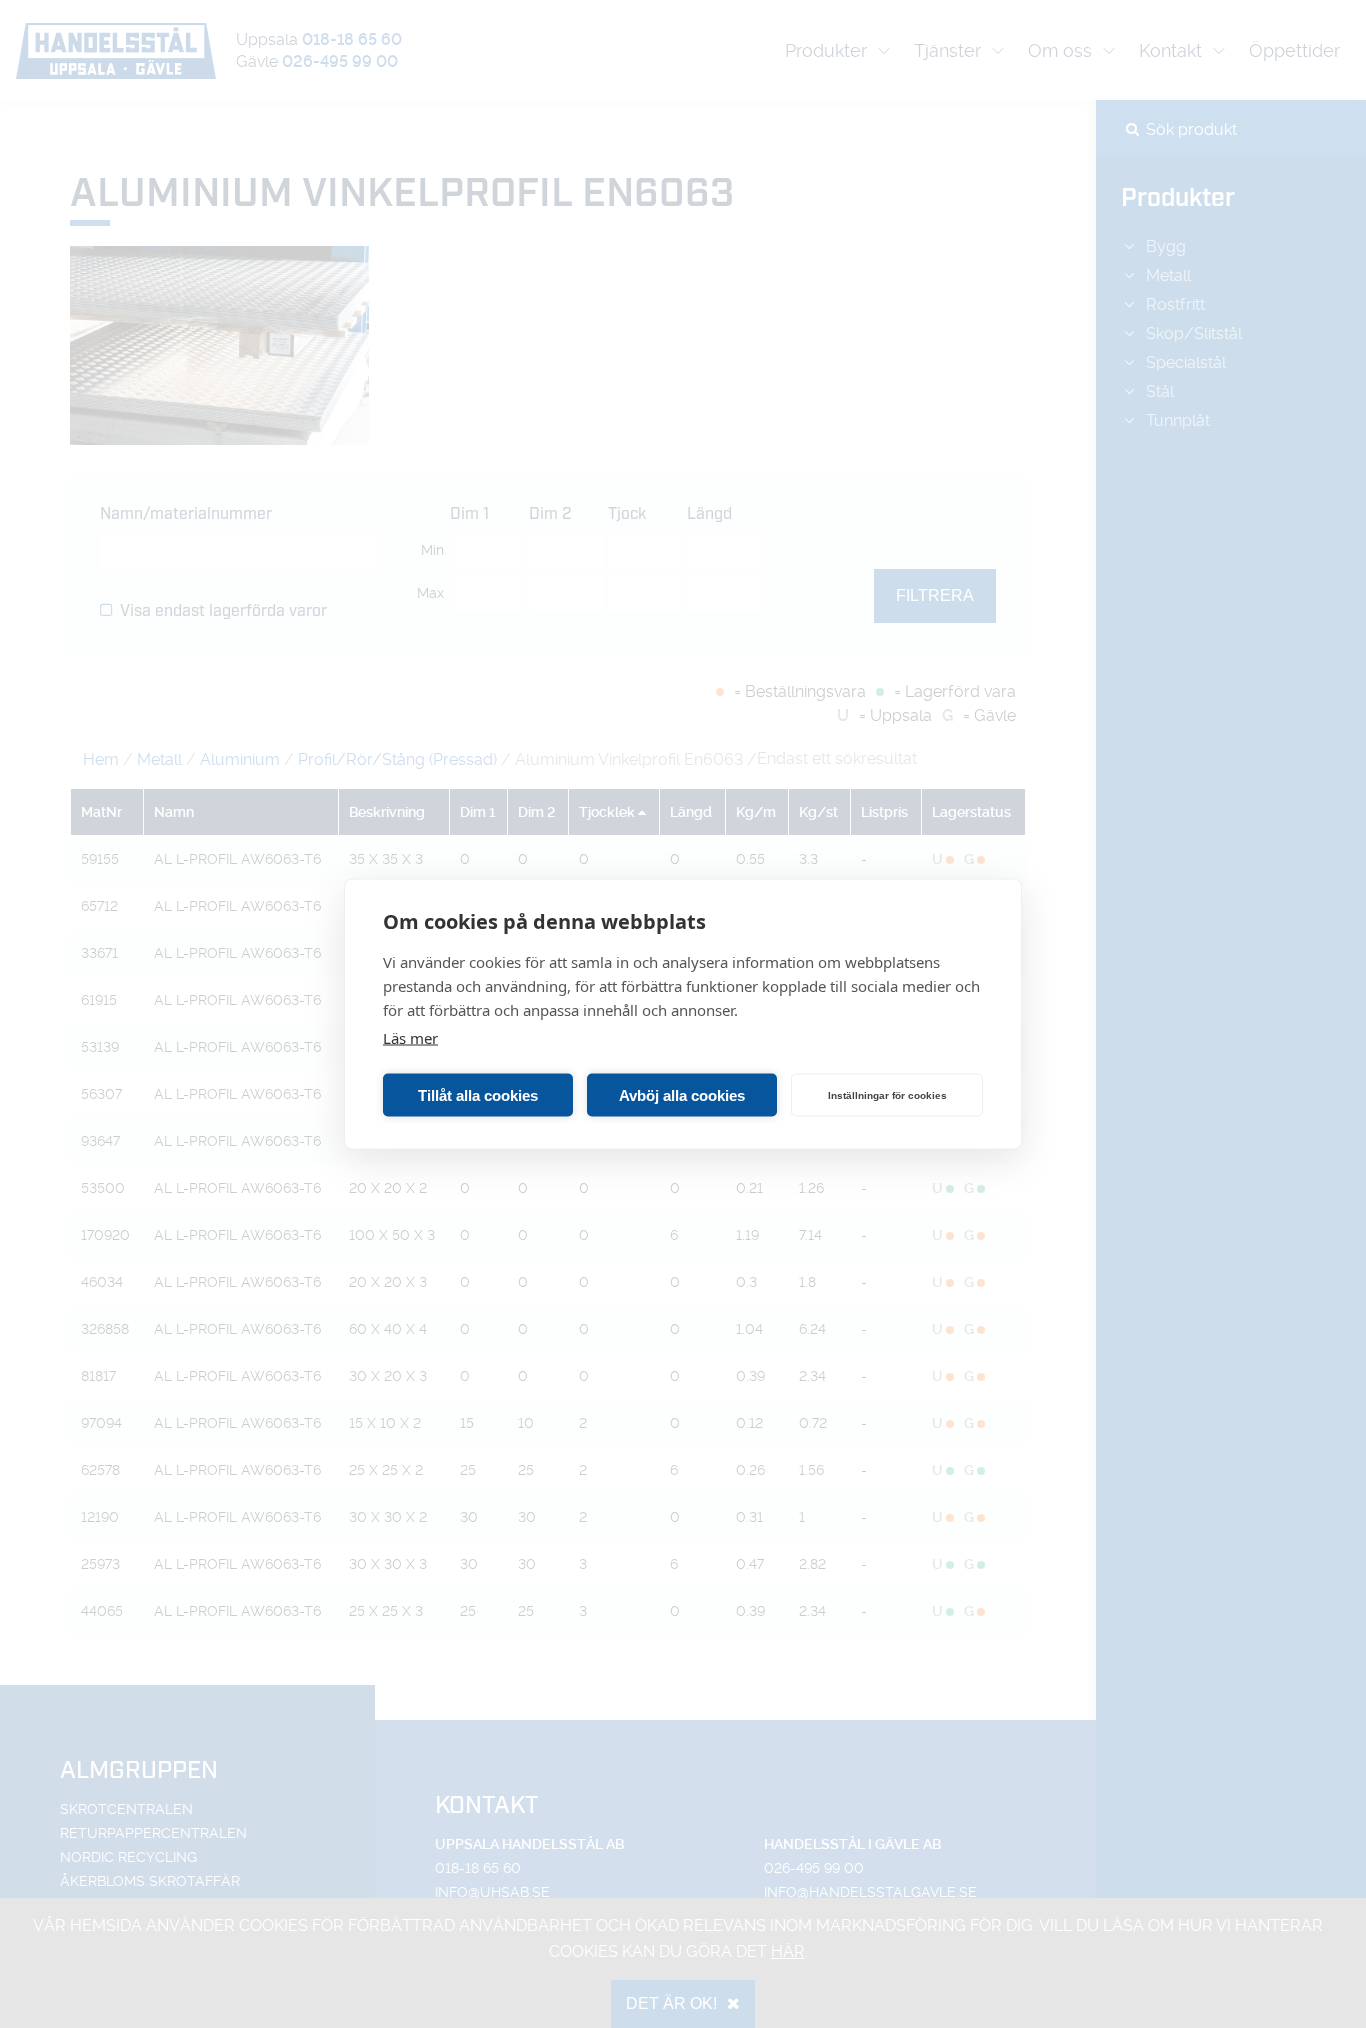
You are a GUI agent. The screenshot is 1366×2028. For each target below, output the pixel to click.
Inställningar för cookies (887, 1094)
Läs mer (410, 1038)
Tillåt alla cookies (478, 1094)
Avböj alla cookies (682, 1094)
